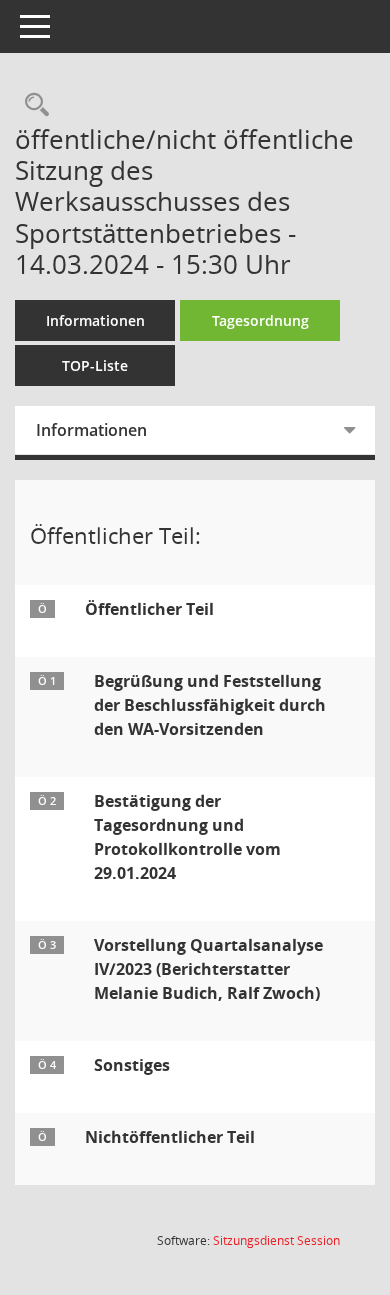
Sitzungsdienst (276, 1240)
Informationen (95, 320)
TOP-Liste (95, 365)
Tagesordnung (260, 320)
